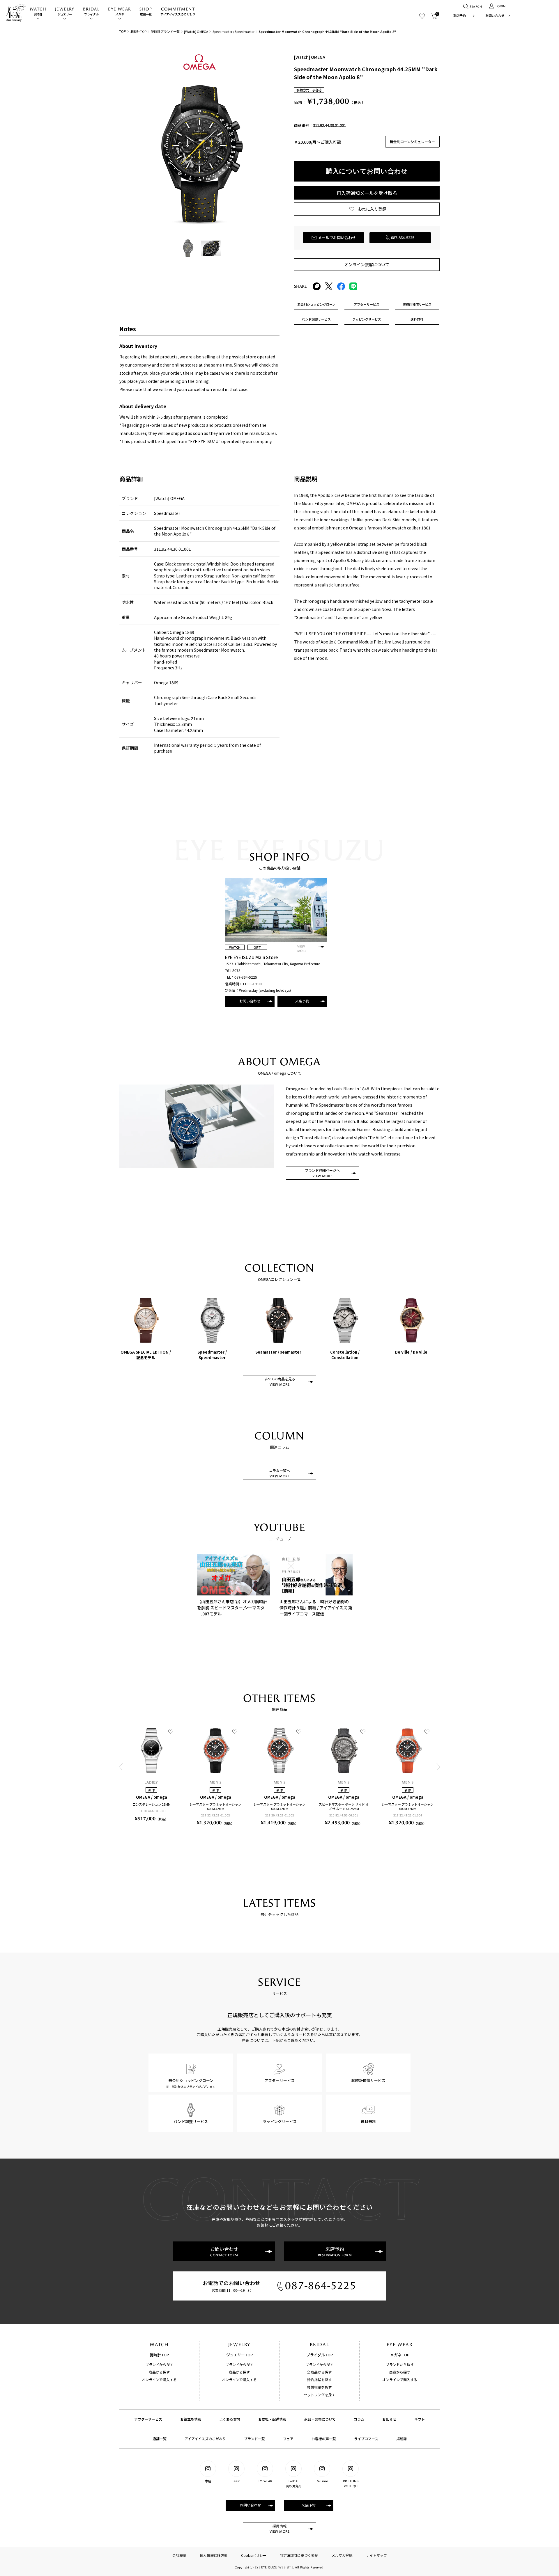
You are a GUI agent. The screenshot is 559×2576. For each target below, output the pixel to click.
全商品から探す (319, 2372)
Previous (121, 1767)
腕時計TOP (138, 31)
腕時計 (38, 11)
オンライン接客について (367, 264)
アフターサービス (148, 2419)
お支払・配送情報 (272, 2419)
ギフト (420, 2419)
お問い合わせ (495, 15)
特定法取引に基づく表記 (299, 2555)
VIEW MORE (302, 949)
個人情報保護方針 (214, 2555)
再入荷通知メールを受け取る (367, 193)
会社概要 (179, 2555)
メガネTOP (400, 2355)
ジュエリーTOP (239, 2355)
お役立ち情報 (191, 2419)
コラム (359, 2419)
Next (438, 1767)
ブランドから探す (159, 2364)
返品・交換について (320, 2419)
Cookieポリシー (254, 2555)
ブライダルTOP (320, 2355)
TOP (123, 31)
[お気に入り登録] (171, 1731)
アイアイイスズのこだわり (178, 11)
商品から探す (159, 2372)
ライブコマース (366, 2439)
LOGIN (501, 6)
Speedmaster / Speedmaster (233, 31)
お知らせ (389, 2419)
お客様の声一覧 (324, 2439)
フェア (288, 2439)
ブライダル (91, 11)
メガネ (120, 11)
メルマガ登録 (342, 2555)
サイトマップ (376, 2555)
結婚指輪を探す (319, 2387)
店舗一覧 (146, 11)
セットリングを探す (319, 2395)
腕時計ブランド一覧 (165, 31)
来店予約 (459, 15)
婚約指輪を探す (319, 2379)
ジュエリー (65, 11)
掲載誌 (401, 2439)
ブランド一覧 (254, 2439)
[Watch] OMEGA (196, 31)
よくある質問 (230, 2419)
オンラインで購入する (159, 2379)
